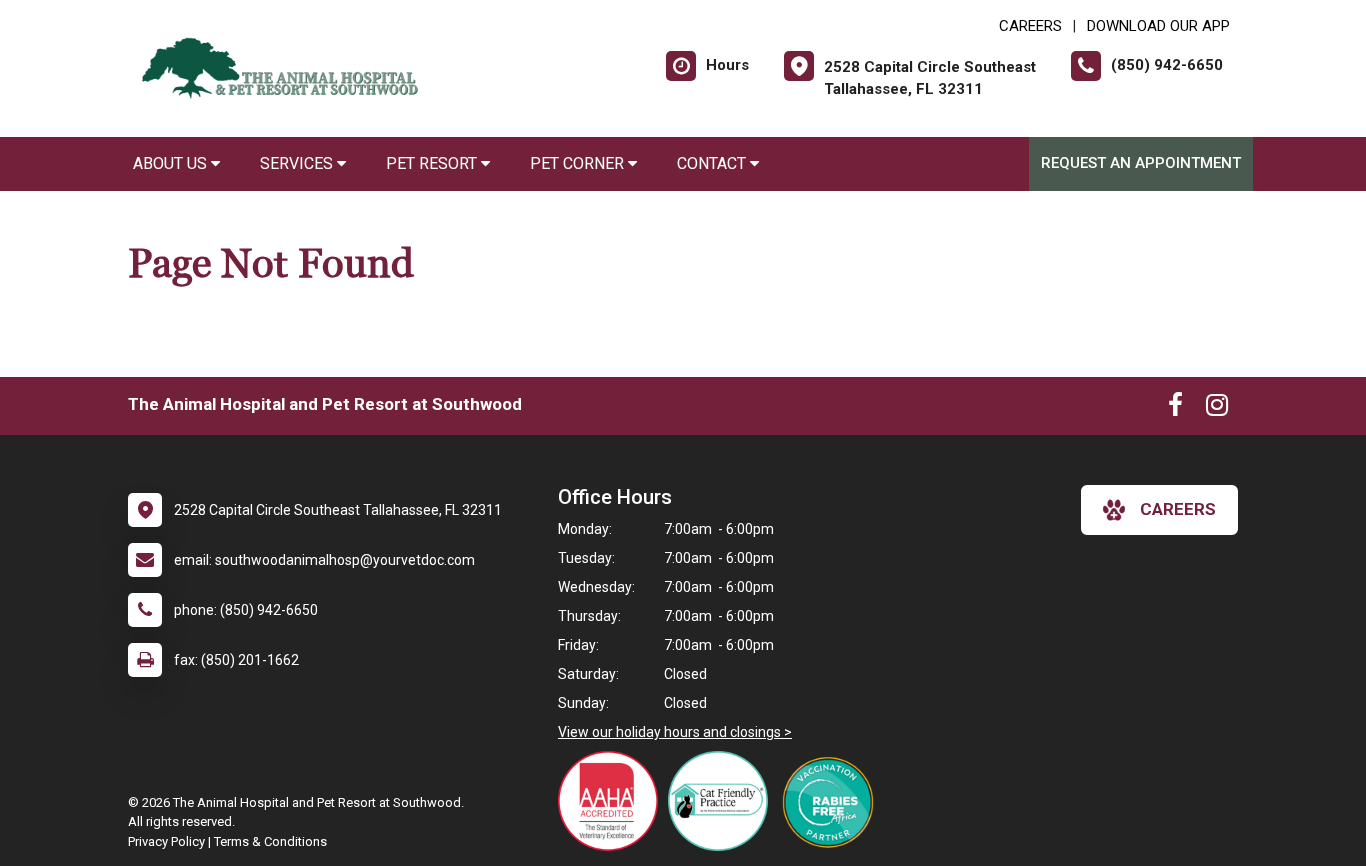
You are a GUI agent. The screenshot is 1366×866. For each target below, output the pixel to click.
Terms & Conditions (270, 841)
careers (1178, 509)
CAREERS (1030, 26)
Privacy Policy (166, 841)
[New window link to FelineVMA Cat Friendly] (723, 801)
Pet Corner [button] (579, 163)
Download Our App (1158, 26)
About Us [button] (172, 163)
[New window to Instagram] (1217, 409)
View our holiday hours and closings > (675, 732)
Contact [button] (713, 163)
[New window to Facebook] (1175, 409)
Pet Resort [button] (433, 163)
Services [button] (298, 163)
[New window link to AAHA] (613, 801)
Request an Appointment (1141, 163)
